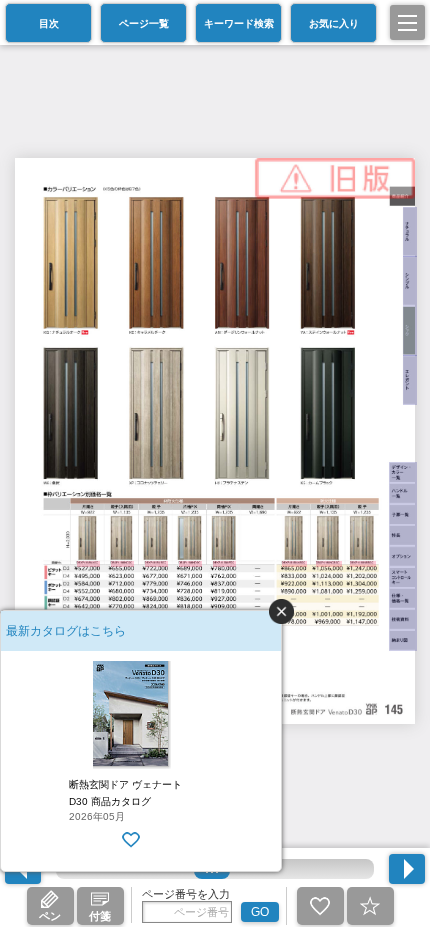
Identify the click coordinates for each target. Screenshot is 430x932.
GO (260, 912)
